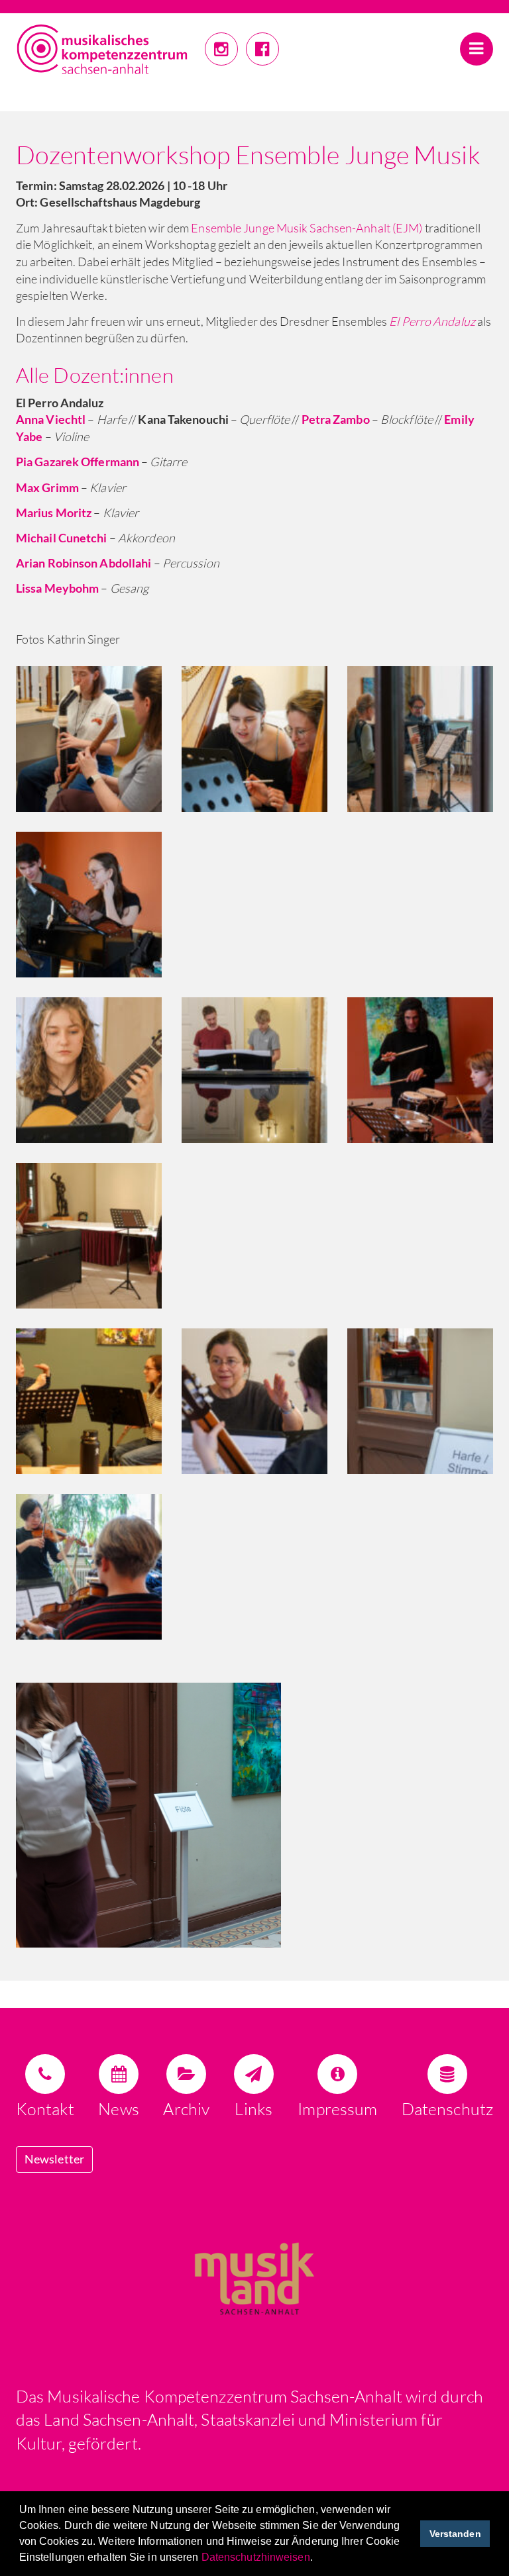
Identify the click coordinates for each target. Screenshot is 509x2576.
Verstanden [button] (455, 2534)
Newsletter (54, 2159)
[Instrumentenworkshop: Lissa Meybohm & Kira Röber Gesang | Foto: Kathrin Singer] (89, 1234)
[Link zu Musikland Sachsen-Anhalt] (254, 2276)
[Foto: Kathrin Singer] (420, 1399)
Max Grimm (47, 487)
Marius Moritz (54, 513)
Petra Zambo (336, 419)
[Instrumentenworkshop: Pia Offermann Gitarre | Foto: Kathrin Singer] (254, 1399)
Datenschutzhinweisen (256, 2557)
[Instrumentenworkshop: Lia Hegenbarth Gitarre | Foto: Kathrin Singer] (89, 1068)
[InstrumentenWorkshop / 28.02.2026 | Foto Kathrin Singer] (254, 1815)
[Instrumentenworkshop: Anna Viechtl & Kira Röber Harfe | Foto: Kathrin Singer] (254, 737)
